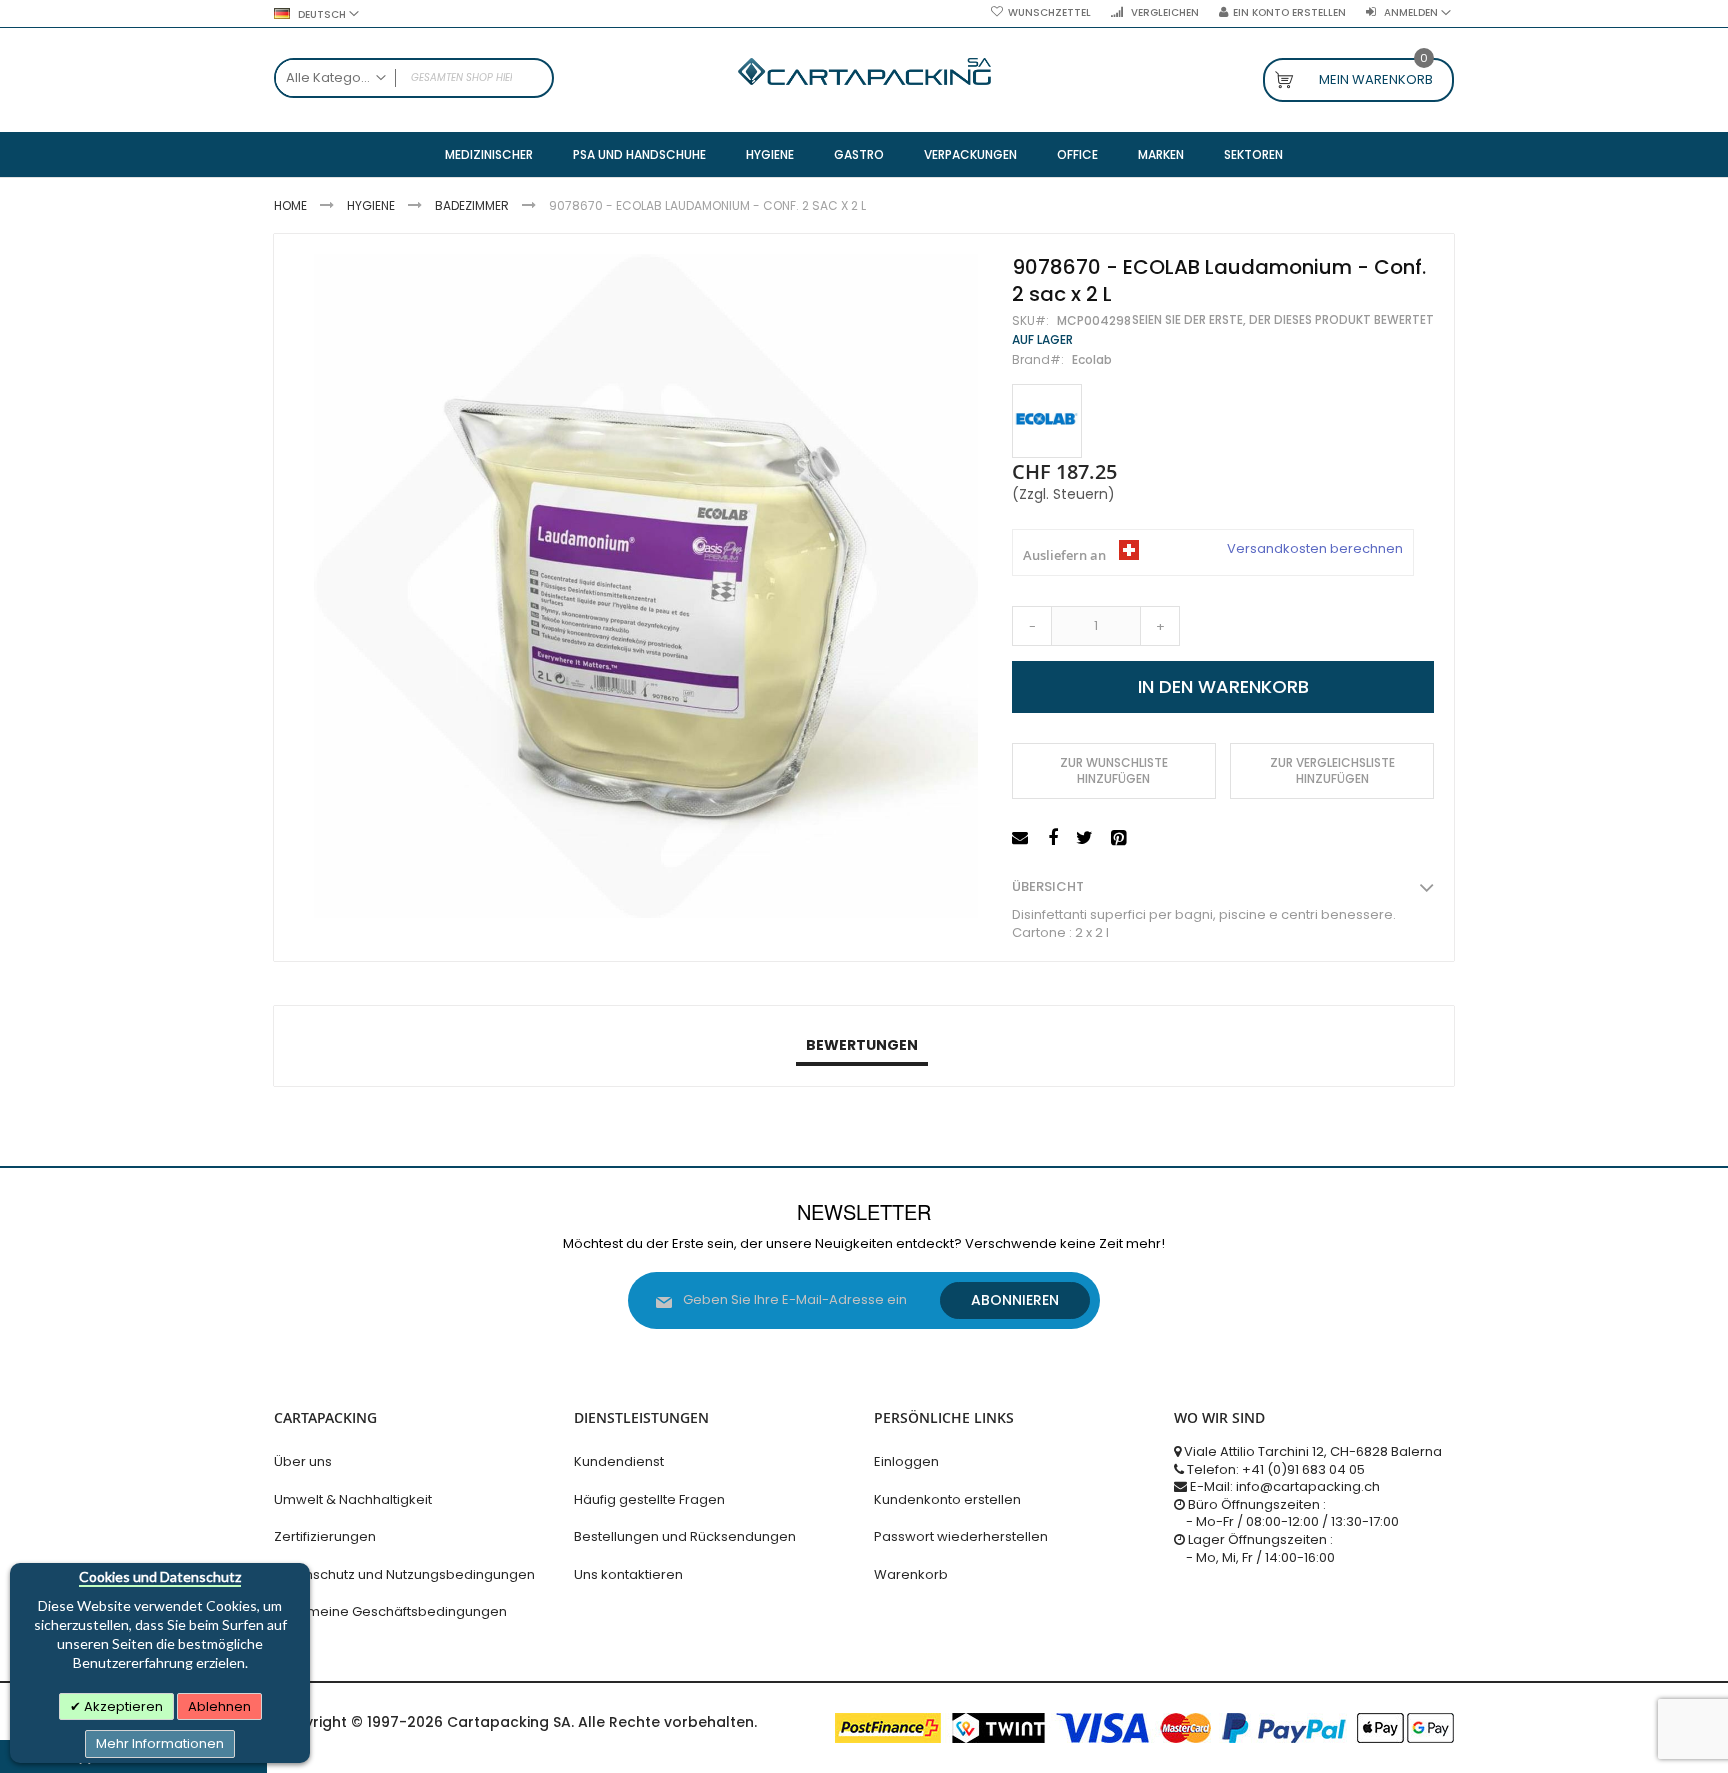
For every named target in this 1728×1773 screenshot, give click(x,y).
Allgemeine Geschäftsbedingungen (390, 1611)
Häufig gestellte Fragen (649, 1499)
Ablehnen (219, 1706)
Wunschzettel (1049, 13)
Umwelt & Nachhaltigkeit (353, 1499)
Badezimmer (472, 205)
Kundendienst (619, 1461)
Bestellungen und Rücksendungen (685, 1536)
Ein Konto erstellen (1289, 13)
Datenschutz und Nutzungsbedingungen (404, 1574)
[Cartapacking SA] (864, 71)
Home (290, 205)
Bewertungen (862, 1045)
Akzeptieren (122, 1706)
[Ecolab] (1047, 421)
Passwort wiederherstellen (961, 1536)
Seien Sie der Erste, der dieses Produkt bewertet (1283, 320)
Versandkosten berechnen (1315, 549)
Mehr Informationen (160, 1743)
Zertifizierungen (325, 1536)
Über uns (303, 1461)
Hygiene (371, 205)
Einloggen (906, 1461)
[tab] (862, 1046)
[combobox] (414, 78)
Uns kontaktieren (628, 1574)
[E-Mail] (1022, 838)
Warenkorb (911, 1574)
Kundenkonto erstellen (947, 1499)
